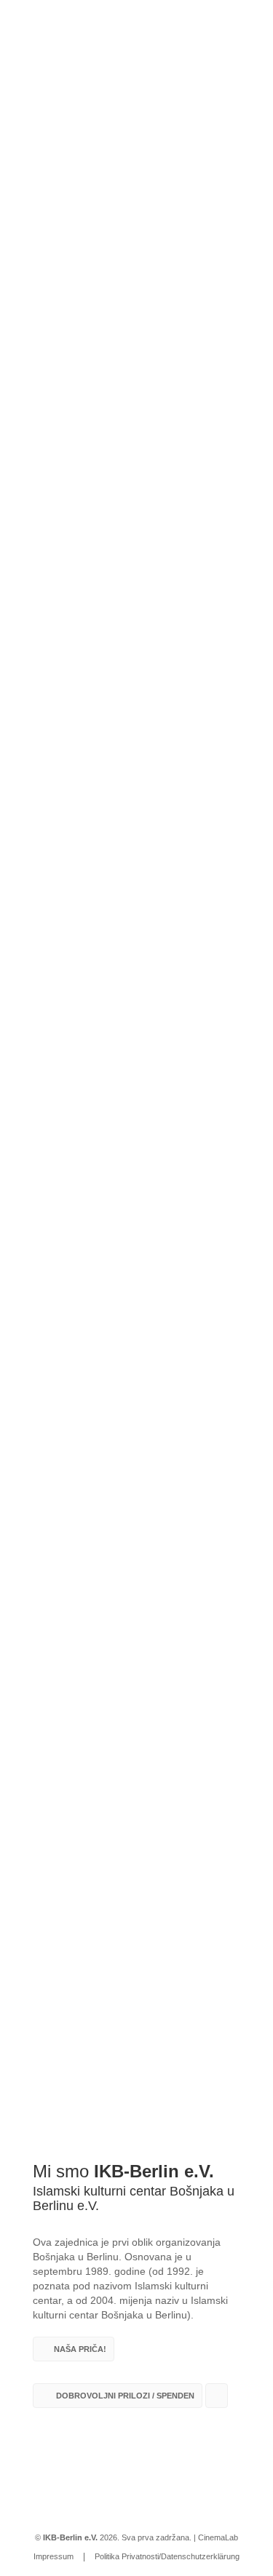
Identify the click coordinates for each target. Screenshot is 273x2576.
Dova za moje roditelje (75, 1361)
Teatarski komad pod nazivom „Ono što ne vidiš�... (125, 1778)
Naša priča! (80, 2349)
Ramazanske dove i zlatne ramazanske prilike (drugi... (136, 1632)
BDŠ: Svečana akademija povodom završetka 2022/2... (132, 1925)
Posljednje (137, 1238)
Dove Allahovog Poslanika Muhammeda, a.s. (130, 1493)
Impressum (54, 2556)
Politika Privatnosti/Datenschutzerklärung (167, 2556)
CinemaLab (218, 2537)
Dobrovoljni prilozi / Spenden (124, 2396)
